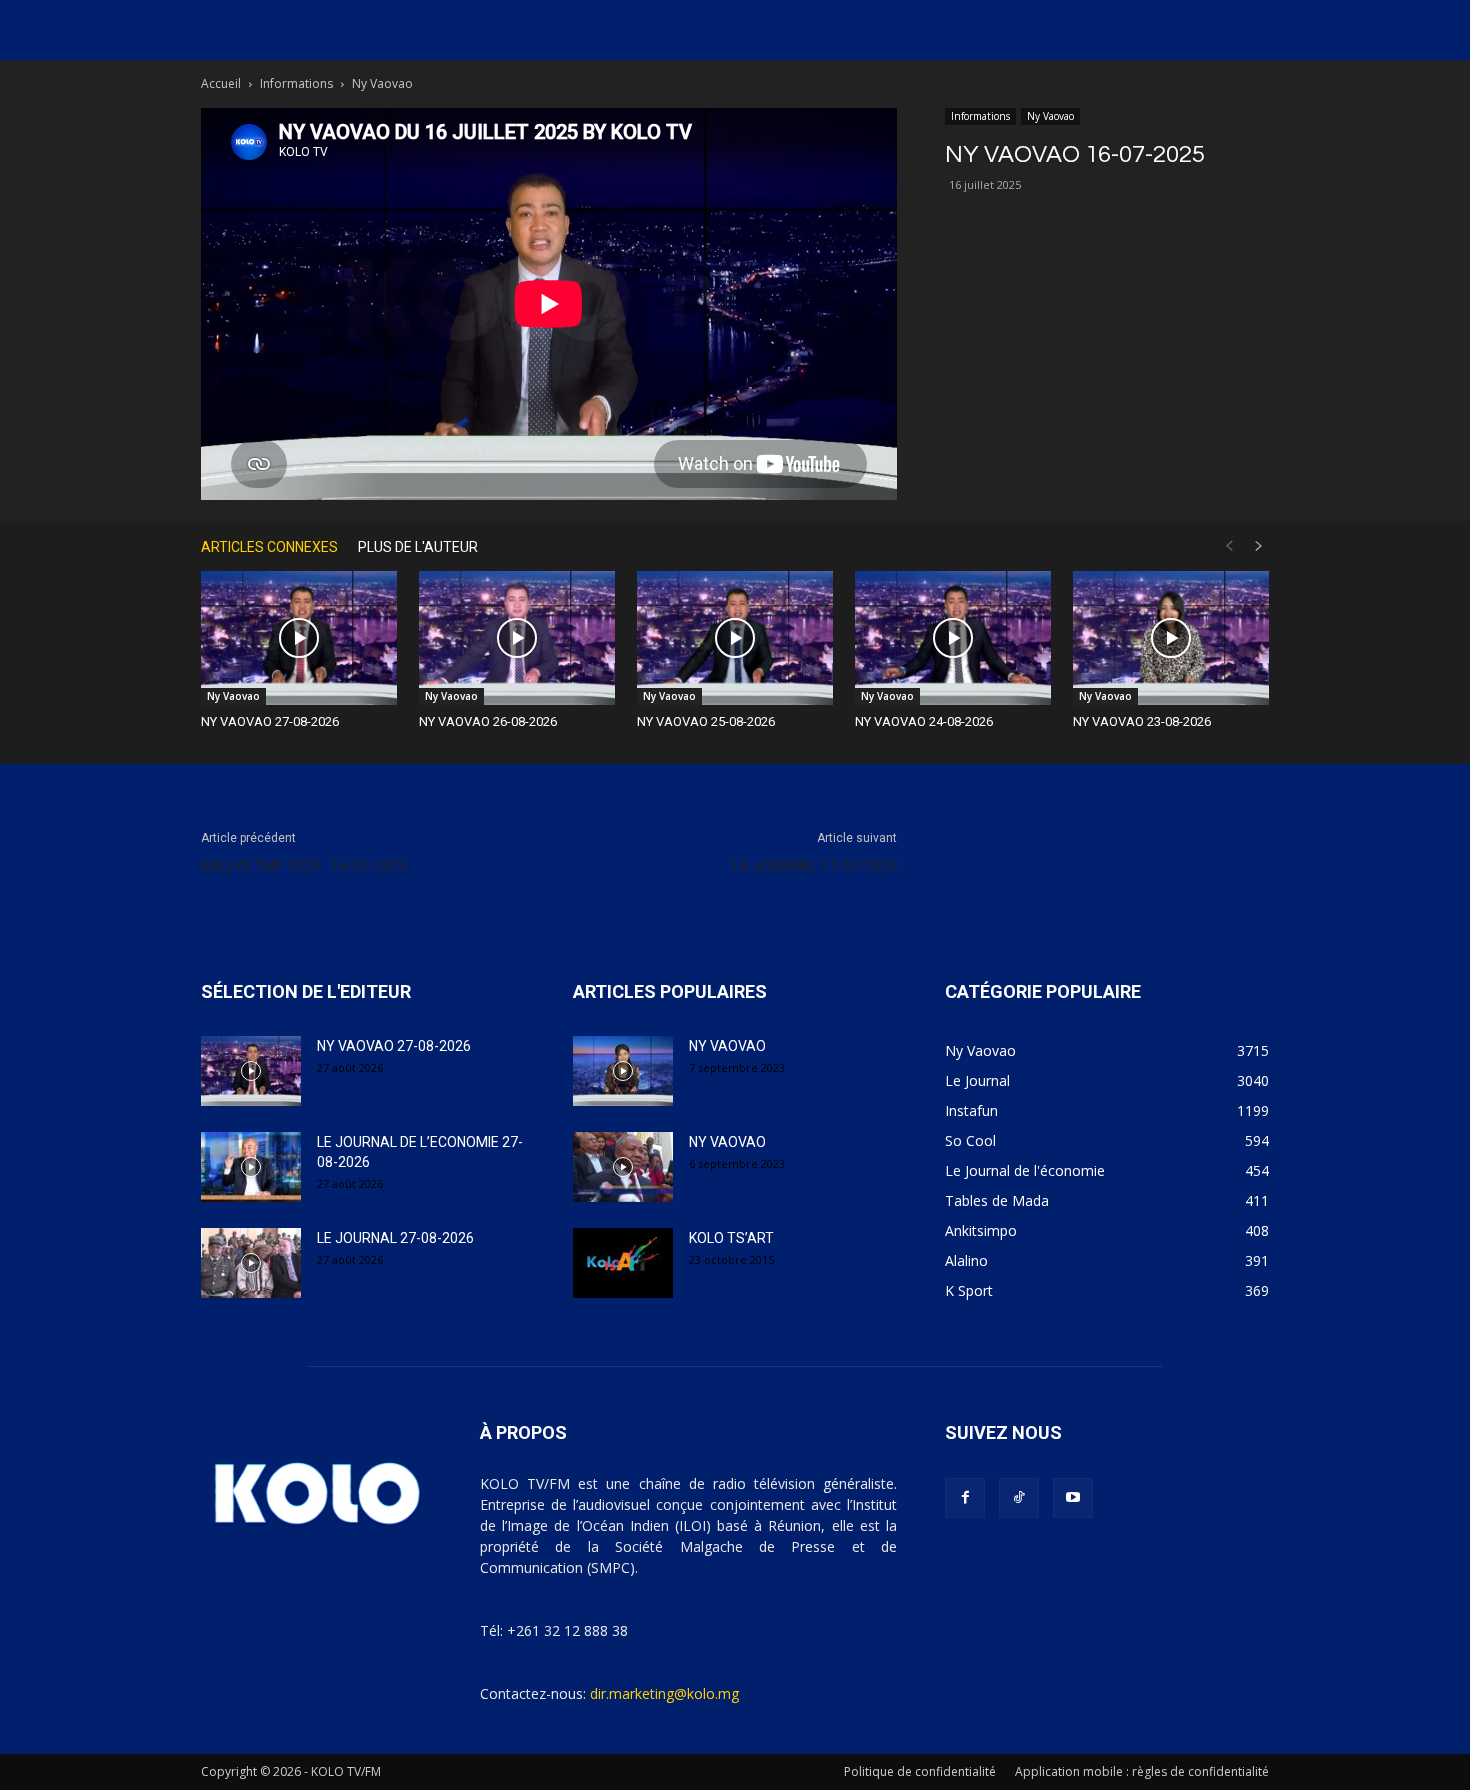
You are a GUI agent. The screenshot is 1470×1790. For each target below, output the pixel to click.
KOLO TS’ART (731, 1238)
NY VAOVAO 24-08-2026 (924, 721)
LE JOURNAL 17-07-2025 (815, 866)
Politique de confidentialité (920, 1771)
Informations (296, 83)
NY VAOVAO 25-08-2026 (706, 721)
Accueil (221, 83)
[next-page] (1259, 546)
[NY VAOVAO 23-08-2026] (1171, 638)
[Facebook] (965, 1498)
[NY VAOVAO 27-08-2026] (299, 638)
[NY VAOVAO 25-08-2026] (735, 638)
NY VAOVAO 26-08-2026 (488, 721)
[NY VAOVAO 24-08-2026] (953, 638)
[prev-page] (1229, 546)
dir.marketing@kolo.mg (664, 1693)
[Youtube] (1073, 1498)
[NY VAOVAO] (623, 1071)
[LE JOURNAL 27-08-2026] (251, 1263)
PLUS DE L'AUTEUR (418, 547)
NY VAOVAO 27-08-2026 (270, 721)
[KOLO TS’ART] (623, 1263)
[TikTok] (1019, 1498)
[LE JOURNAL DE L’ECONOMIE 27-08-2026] (251, 1167)
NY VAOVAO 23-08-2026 (1142, 721)
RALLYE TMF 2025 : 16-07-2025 (304, 866)
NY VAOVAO (727, 1046)
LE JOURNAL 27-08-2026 (395, 1238)
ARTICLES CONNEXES (269, 547)
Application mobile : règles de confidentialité (1142, 1771)
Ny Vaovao (1050, 116)
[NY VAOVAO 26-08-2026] (517, 638)
